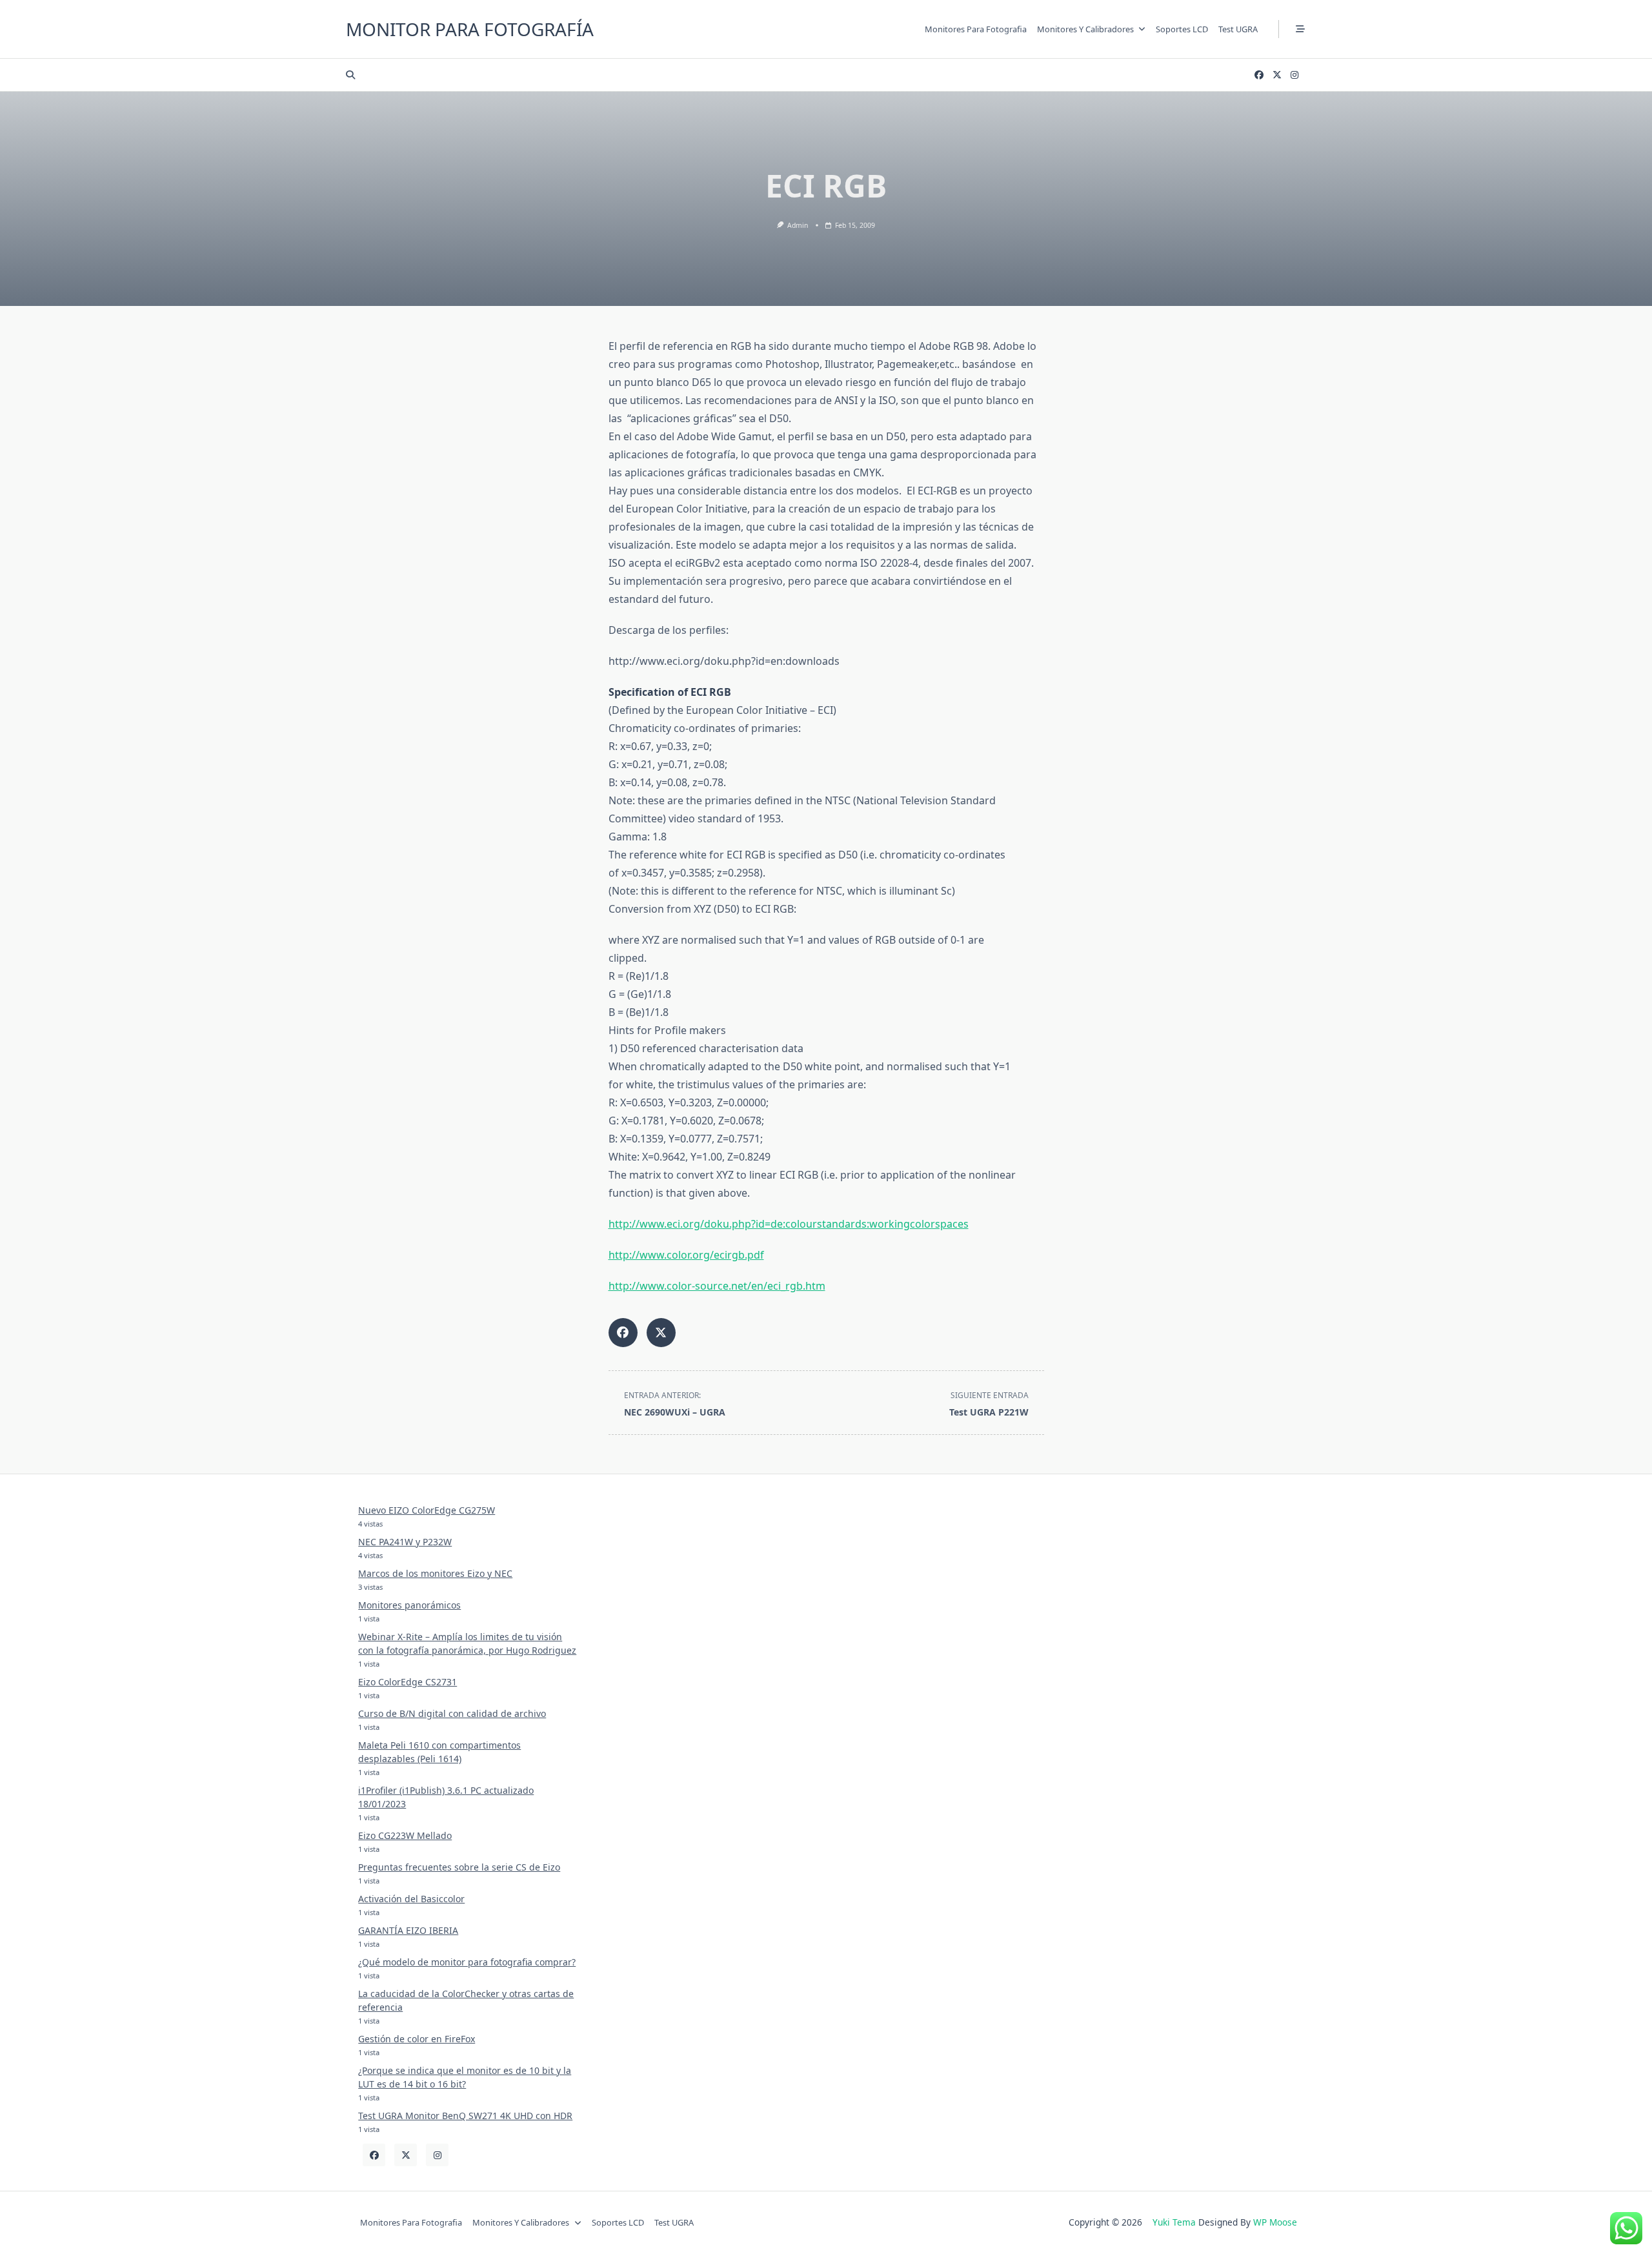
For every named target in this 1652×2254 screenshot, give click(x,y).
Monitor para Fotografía (470, 29)
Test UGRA (1238, 29)
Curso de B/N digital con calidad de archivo (452, 1713)
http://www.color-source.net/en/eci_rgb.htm (717, 1286)
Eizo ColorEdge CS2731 (408, 1682)
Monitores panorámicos (409, 1605)
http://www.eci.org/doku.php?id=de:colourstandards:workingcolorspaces (789, 1224)
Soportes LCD (1182, 29)
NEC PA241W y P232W (405, 1542)
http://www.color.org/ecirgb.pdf (686, 1255)
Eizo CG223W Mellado (405, 1835)
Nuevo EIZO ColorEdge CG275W (427, 1510)
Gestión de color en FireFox (417, 2039)
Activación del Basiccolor (411, 1899)
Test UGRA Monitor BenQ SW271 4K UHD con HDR (465, 2116)
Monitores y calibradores (1085, 29)
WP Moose (1275, 2222)
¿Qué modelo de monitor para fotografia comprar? (467, 1962)
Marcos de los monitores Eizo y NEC (435, 1573)
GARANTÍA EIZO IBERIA (408, 1930)
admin (798, 225)
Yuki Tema (1174, 2222)
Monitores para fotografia (976, 29)
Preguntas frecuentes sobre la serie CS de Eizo (459, 1867)
